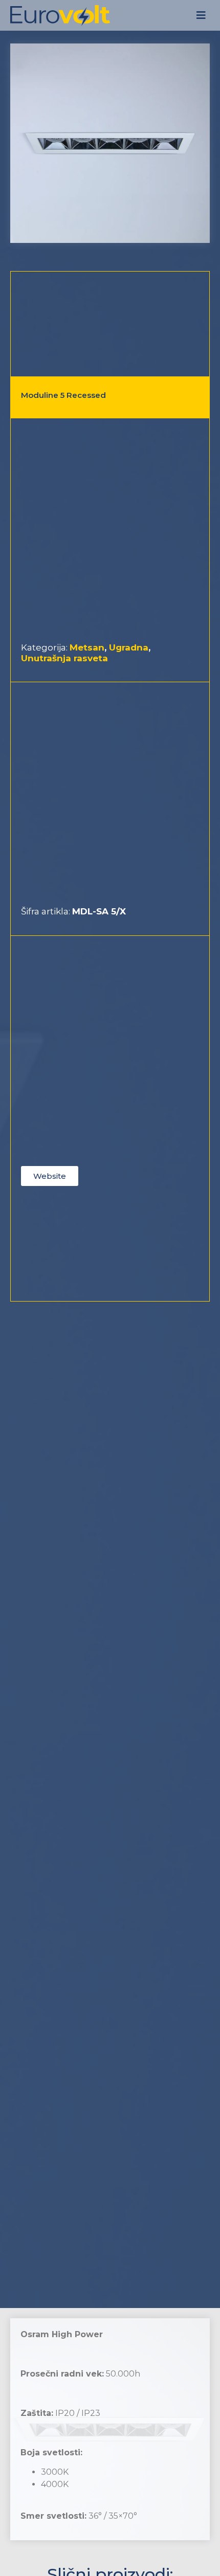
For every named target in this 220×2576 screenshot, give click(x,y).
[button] (201, 16)
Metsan (87, 647)
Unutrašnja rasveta (64, 658)
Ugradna (129, 647)
